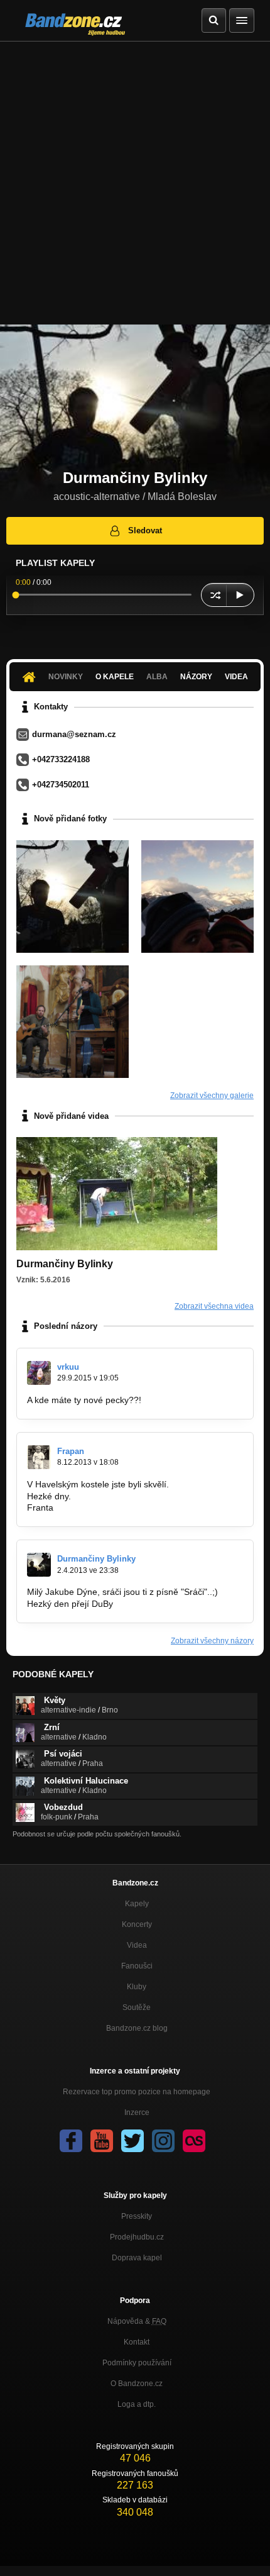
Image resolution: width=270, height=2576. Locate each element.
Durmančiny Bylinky (96, 1559)
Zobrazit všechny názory (212, 1641)
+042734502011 (61, 785)
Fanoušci (137, 1966)
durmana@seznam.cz (74, 734)
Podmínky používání (137, 2363)
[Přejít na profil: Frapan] (39, 1457)
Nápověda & (137, 2321)
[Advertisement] (135, 183)
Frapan (71, 1451)
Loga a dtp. (137, 2404)
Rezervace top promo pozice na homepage (137, 2092)
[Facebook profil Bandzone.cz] (71, 2141)
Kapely (137, 1904)
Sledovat (145, 530)
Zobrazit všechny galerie (212, 1096)
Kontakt (137, 2342)
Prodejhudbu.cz (137, 2237)
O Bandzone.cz (137, 2384)
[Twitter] (132, 2141)
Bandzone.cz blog (137, 2028)
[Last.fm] (194, 2141)
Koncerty (137, 1924)
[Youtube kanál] (102, 2141)
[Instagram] (163, 2141)
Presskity (137, 2216)
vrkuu (68, 1367)
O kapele (115, 677)
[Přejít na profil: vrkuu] (39, 1373)
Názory (196, 677)
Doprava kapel (137, 2258)
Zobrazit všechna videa (214, 1306)
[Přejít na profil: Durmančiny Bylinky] (39, 1565)
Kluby (137, 1987)
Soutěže (137, 2007)
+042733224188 (61, 759)
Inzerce (137, 2112)
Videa (236, 677)
